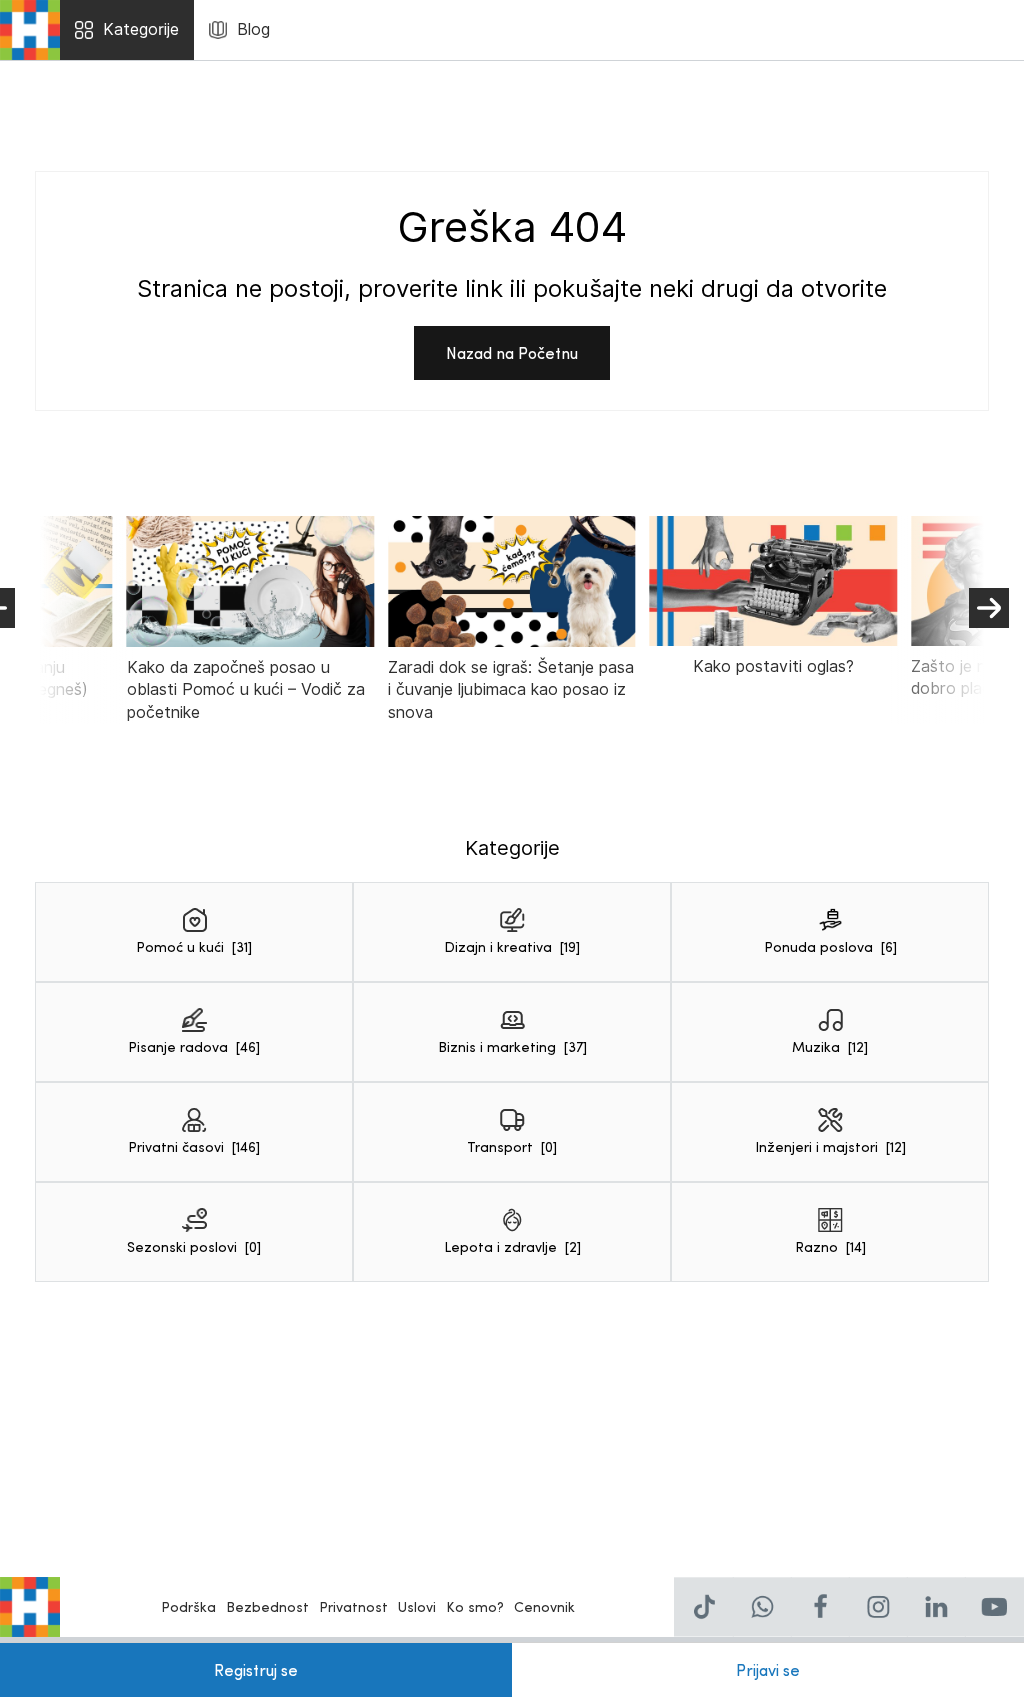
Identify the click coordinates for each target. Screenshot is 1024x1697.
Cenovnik (544, 1606)
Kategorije (141, 29)
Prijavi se (768, 1669)
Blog (253, 29)
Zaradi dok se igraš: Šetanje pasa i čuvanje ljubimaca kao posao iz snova (511, 690)
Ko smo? (475, 1606)
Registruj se (256, 1669)
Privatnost (353, 1606)
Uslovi (417, 1606)
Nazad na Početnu (512, 352)
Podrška (188, 1606)
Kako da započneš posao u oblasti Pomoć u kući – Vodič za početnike (246, 690)
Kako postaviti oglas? (773, 666)
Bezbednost (267, 1606)
